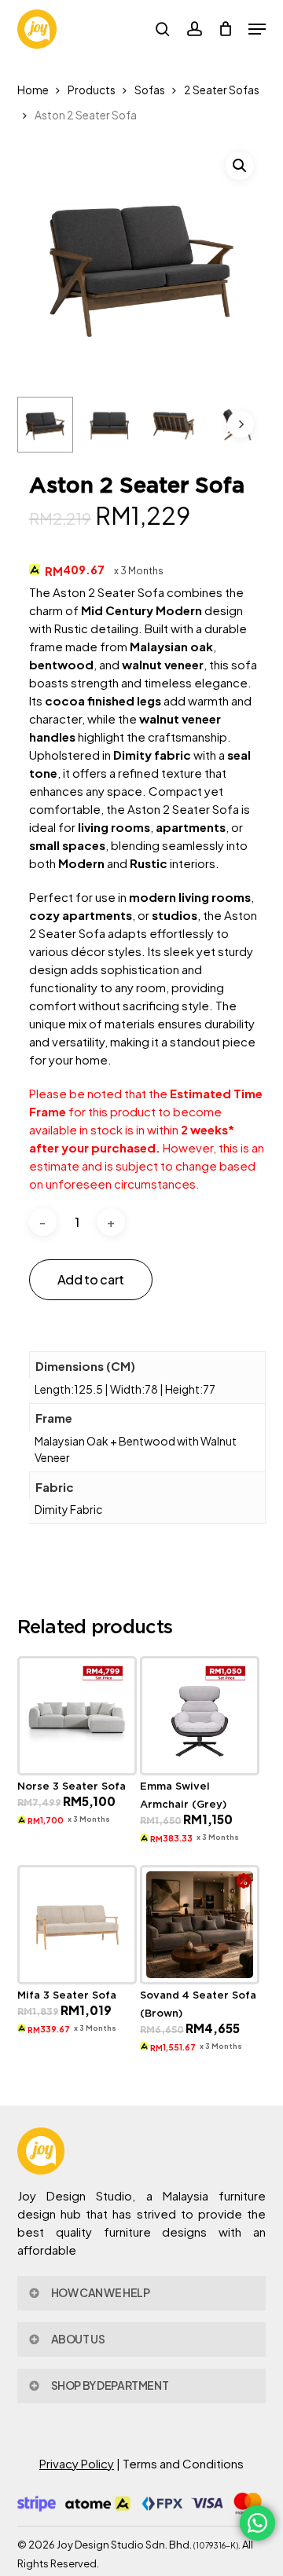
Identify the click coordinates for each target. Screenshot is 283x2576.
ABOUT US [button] (78, 2339)
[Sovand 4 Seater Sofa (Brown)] (200, 1925)
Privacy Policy (77, 2463)
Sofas (150, 90)
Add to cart (91, 1279)
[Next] (241, 424)
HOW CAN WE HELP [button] (101, 2292)
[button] (257, 29)
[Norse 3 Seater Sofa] (77, 1716)
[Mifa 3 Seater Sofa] (77, 1925)
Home (33, 90)
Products (92, 90)
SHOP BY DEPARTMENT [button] (110, 2385)
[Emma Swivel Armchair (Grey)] (200, 1716)
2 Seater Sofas (222, 90)
